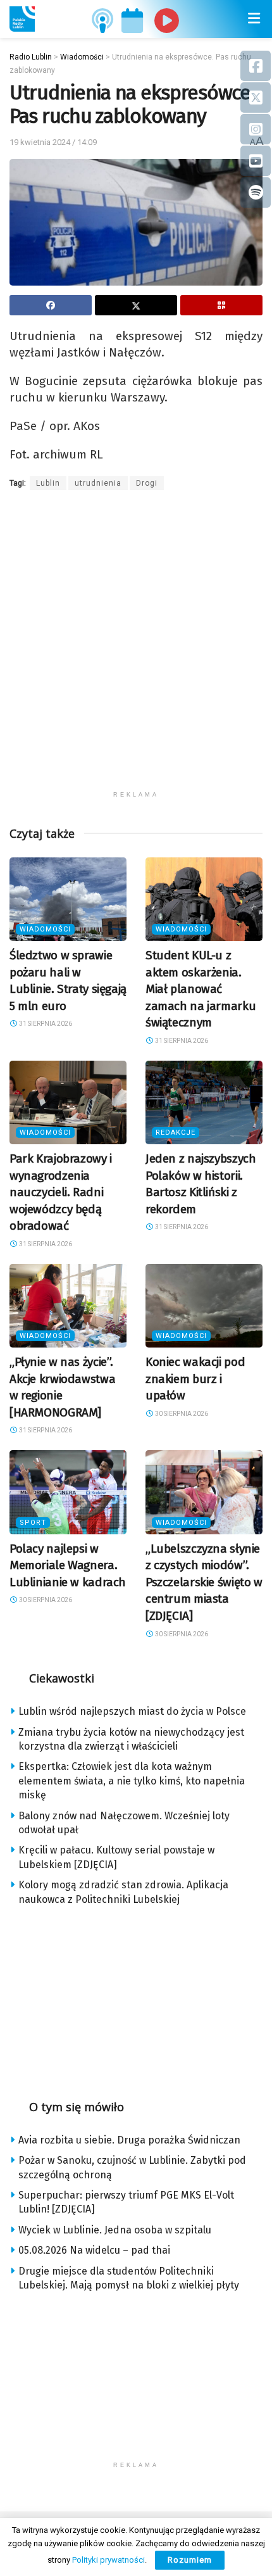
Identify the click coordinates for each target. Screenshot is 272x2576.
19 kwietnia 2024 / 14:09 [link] (53, 142)
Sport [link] (33, 1523)
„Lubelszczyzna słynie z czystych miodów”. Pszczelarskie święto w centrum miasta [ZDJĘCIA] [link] (204, 1582)
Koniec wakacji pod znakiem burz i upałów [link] (195, 1379)
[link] (22, 19)
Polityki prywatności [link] (108, 2560)
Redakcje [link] (176, 1133)
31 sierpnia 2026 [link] (45, 1024)
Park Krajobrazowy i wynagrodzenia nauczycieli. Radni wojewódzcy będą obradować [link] (61, 1192)
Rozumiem (190, 2560)
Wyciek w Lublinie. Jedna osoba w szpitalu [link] (115, 2230)
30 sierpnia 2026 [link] (181, 1414)
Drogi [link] (147, 483)
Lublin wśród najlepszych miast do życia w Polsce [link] (132, 1711)
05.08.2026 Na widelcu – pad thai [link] (94, 2250)
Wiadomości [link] (45, 929)
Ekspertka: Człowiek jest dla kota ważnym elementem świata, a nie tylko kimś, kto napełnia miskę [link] (132, 1781)
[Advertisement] (136, 648)
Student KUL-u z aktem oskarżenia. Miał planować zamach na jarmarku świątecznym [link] (201, 989)
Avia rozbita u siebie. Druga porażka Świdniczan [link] (129, 2140)
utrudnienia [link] (98, 483)
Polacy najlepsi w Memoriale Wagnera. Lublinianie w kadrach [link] (68, 1565)
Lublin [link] (48, 483)
